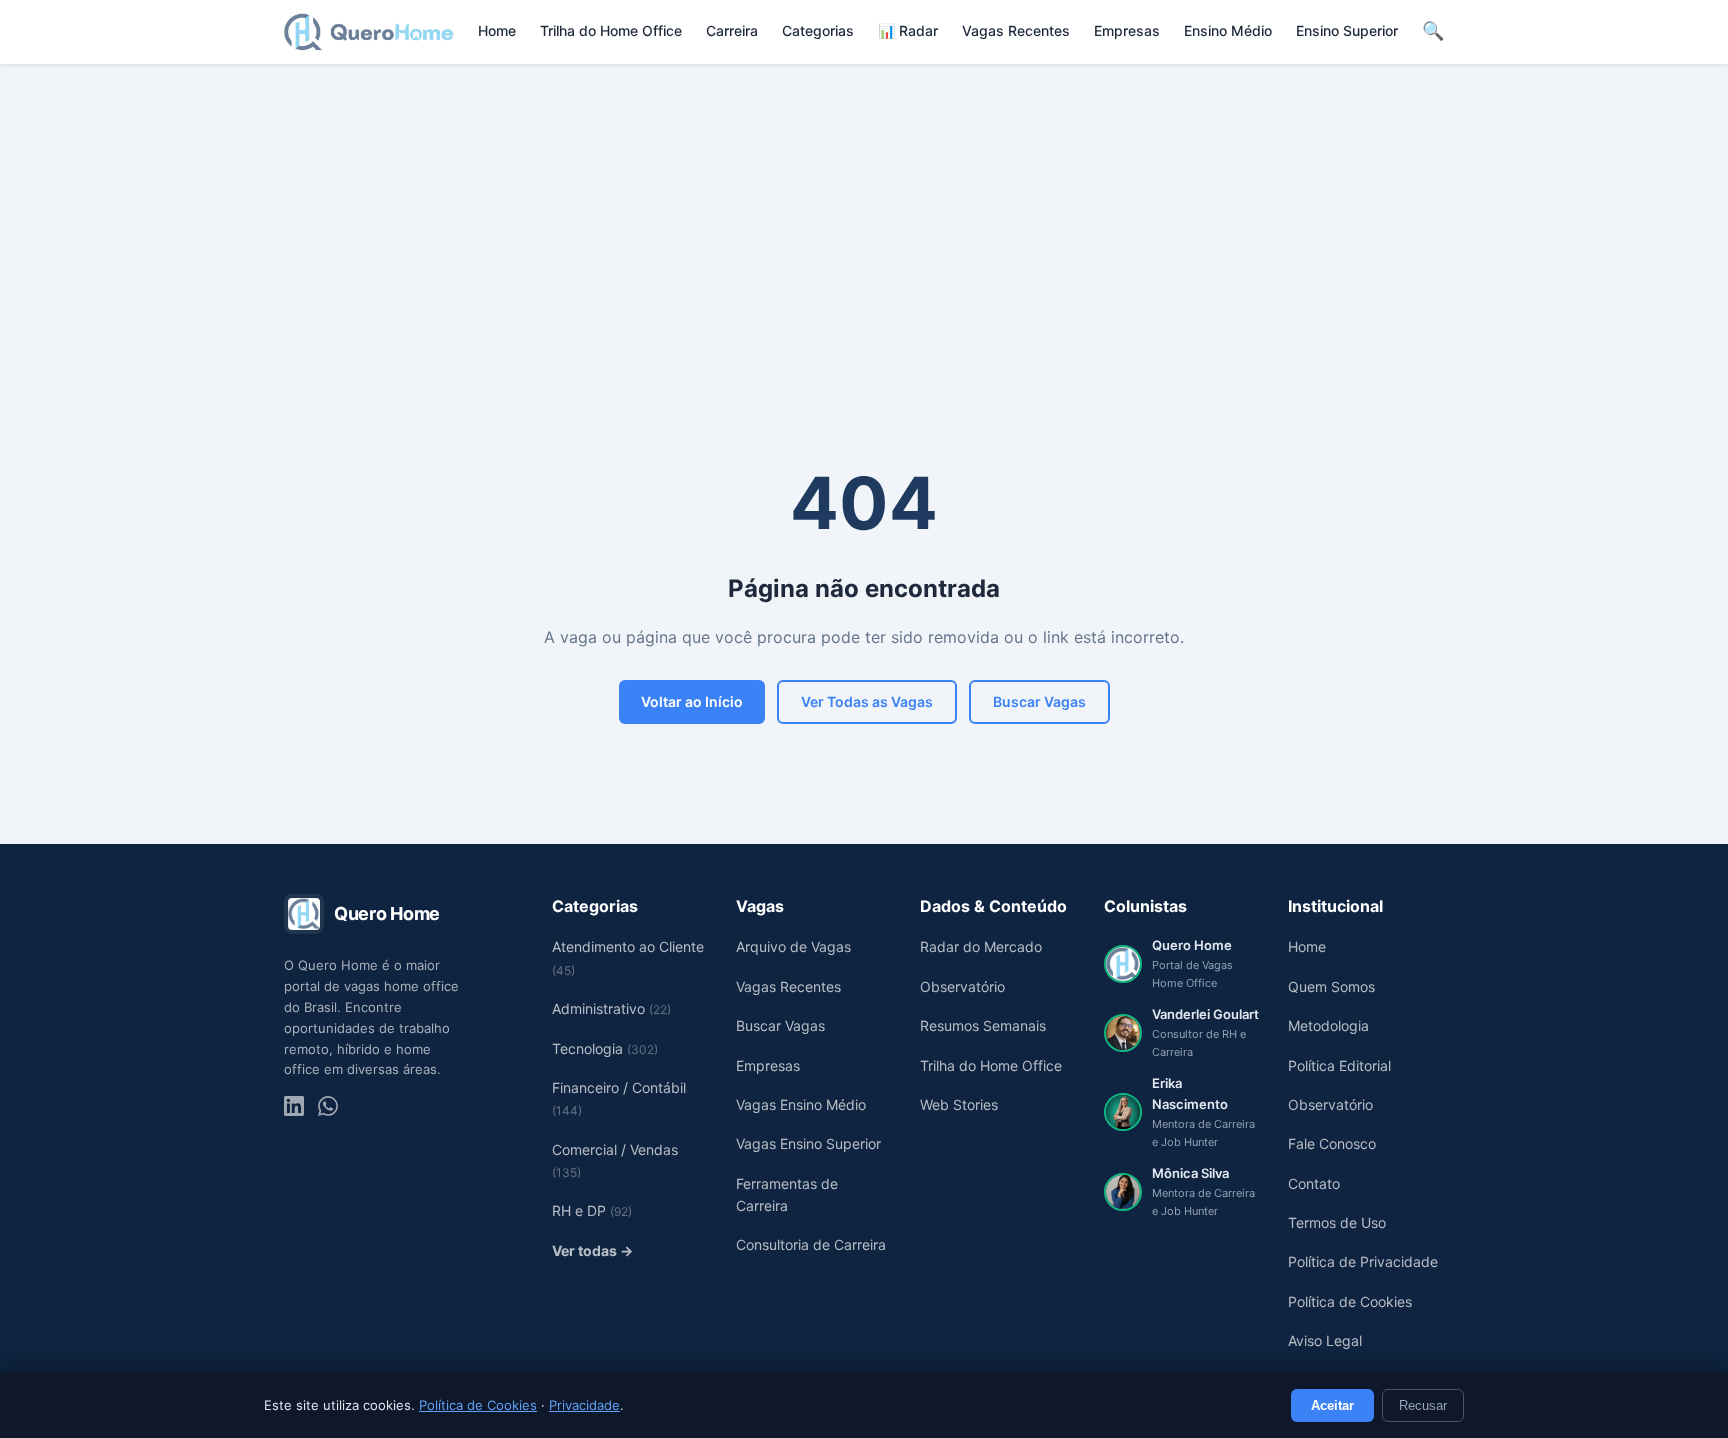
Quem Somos (1331, 986)
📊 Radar (908, 30)
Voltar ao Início (692, 701)
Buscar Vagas (1039, 701)
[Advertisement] (864, 215)
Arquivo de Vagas (793, 946)
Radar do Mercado (981, 946)
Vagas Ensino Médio (801, 1104)
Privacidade (584, 1405)
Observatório (962, 986)
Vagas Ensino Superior (808, 1143)
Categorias (818, 30)
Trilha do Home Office (611, 30)
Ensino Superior (1347, 30)
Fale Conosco (1332, 1143)
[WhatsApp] (328, 1106)
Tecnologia (605, 1048)
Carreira (732, 30)
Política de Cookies (478, 1405)
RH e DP (592, 1210)
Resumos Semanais (983, 1025)
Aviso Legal (1325, 1340)
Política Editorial (1339, 1065)
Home (497, 30)
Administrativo (611, 1008)
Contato (1314, 1183)
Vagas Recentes (1016, 30)
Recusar (1423, 1405)
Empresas (1127, 30)
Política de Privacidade (1363, 1261)
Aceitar (1332, 1405)
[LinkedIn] (294, 1106)
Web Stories (959, 1104)
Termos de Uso (1337, 1222)
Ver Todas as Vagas (867, 701)
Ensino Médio (1228, 30)
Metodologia (1328, 1025)
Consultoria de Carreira (811, 1244)
